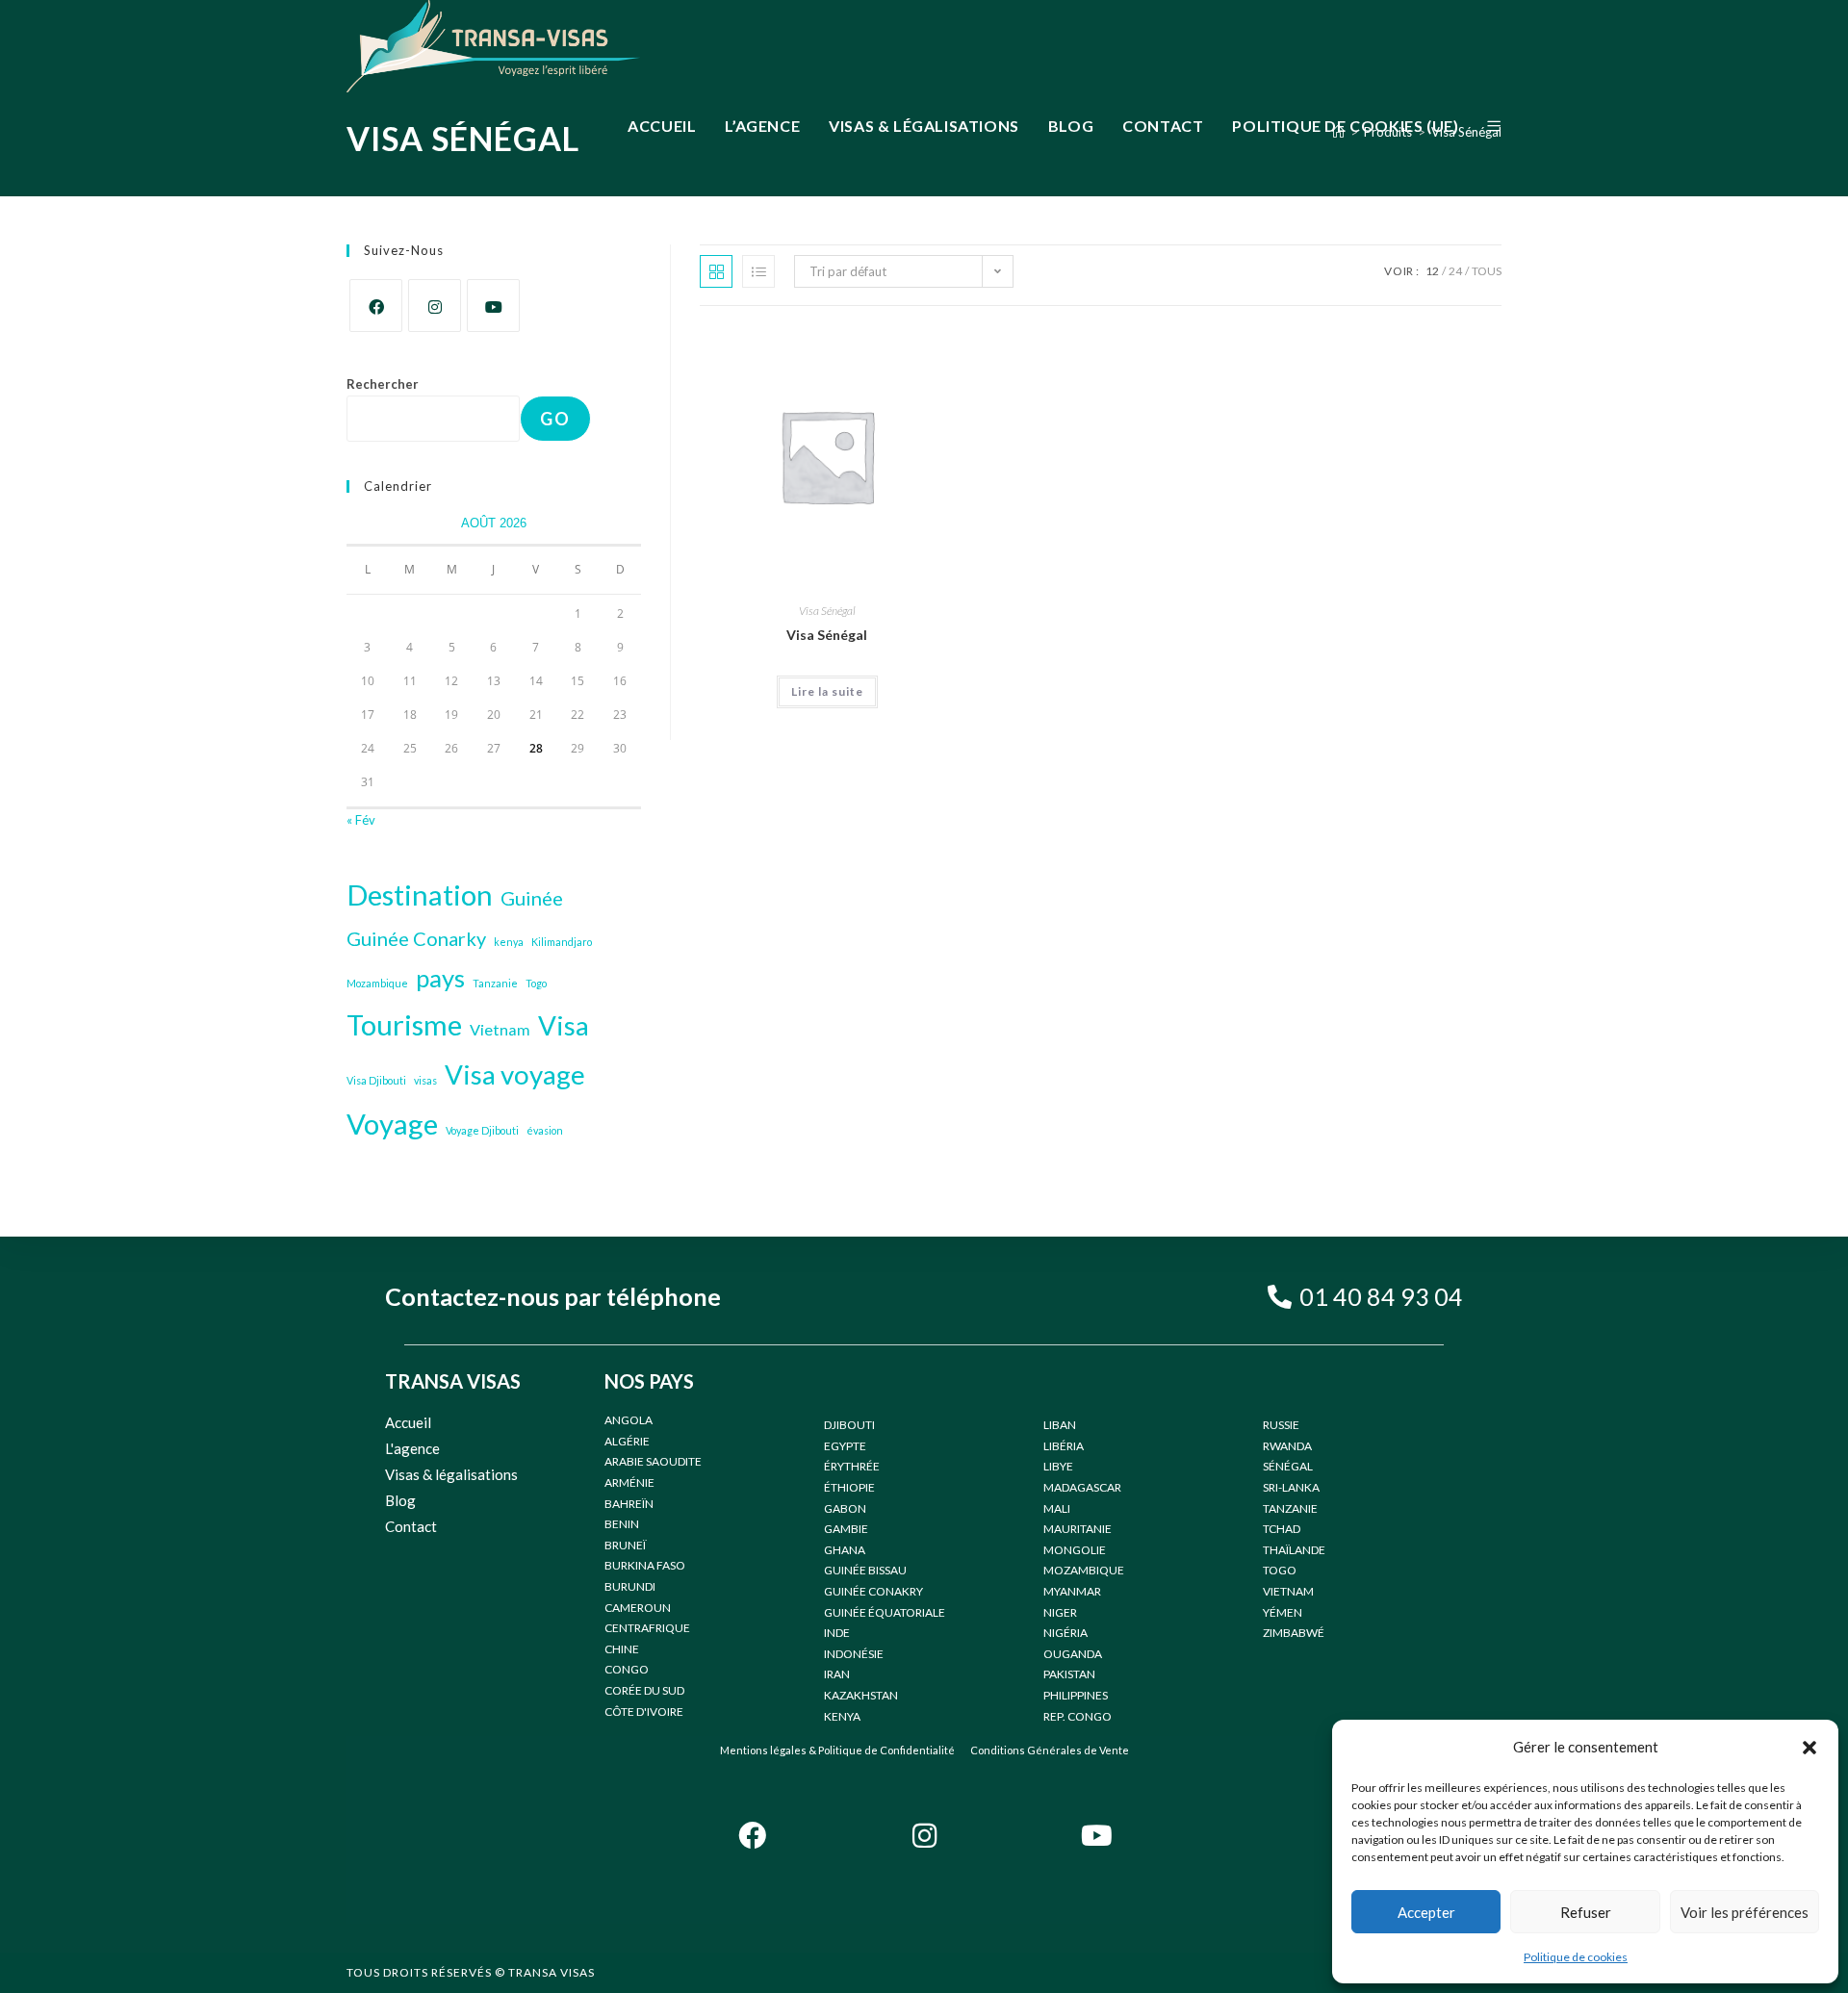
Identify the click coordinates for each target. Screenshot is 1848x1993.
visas (425, 1080)
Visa (564, 1025)
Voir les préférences (1745, 1912)
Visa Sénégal (827, 611)
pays (440, 978)
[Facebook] (376, 306)
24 (1455, 271)
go (555, 419)
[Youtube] (493, 306)
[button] (1809, 1748)
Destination (420, 894)
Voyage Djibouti (482, 1130)
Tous (1487, 271)
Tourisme (404, 1024)
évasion (545, 1130)
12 (1432, 271)
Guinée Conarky (416, 938)
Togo (536, 983)
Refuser (1586, 1912)
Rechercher (383, 384)
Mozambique (377, 983)
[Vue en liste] (758, 271)
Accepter (1426, 1912)
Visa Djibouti (376, 1080)
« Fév (361, 820)
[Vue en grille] (716, 271)
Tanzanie (495, 983)
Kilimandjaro (562, 942)
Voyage (392, 1124)
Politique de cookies (1576, 1957)
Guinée (532, 898)
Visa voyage (515, 1074)
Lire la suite (827, 691)
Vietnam (500, 1029)
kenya (509, 942)
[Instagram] (435, 306)
